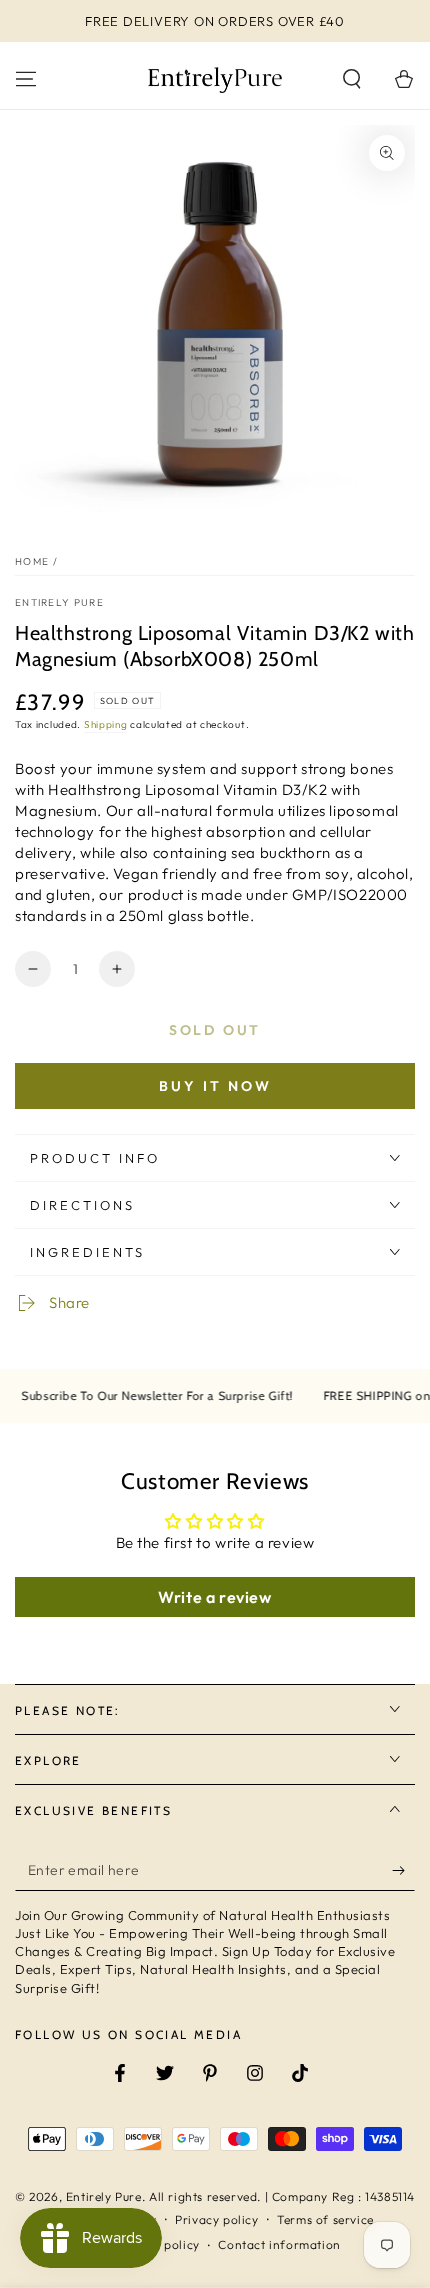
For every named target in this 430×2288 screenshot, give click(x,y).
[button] (352, 79)
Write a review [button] (214, 1597)
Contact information (279, 2244)
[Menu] (26, 79)
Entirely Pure (59, 602)
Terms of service (325, 2219)
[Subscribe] (403, 1871)
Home (32, 561)
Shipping (106, 724)
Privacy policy (216, 2219)
